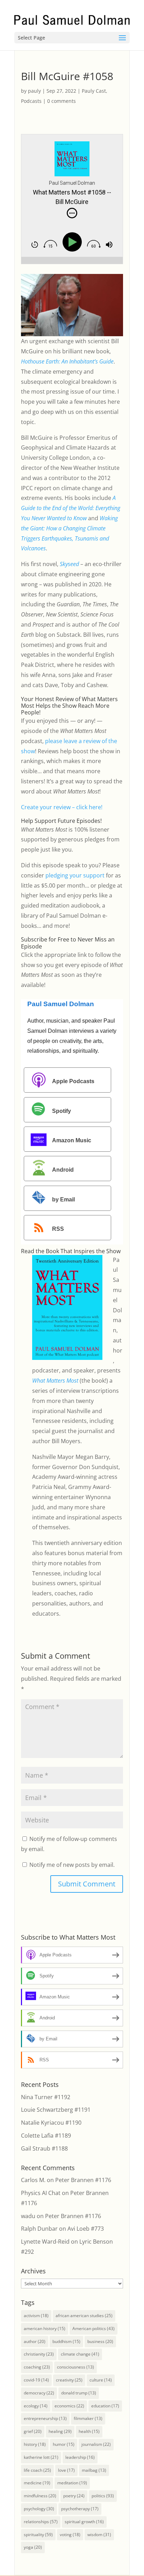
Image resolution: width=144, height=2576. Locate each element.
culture (101, 2380)
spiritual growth (84, 2522)
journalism (96, 2444)
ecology (36, 2406)
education (105, 2406)
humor (64, 2444)
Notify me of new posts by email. (72, 1865)
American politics (93, 2328)
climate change (80, 2354)
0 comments (62, 101)
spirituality (38, 2535)
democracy (39, 2393)
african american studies (84, 2316)
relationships (41, 2522)
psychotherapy (80, 2509)
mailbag (94, 2470)
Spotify (62, 1111)
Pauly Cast (94, 91)
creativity (69, 2380)
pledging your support (75, 875)
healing (60, 2431)
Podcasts (31, 101)
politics (103, 2496)
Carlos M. (33, 2180)
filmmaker (88, 2418)
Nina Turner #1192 (46, 2097)
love (66, 2470)
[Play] (74, 242)
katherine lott (41, 2457)
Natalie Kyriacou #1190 (51, 2123)
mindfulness (40, 2496)
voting (70, 2535)
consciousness (75, 2367)
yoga (33, 2547)
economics (69, 2406)
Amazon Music (72, 1140)
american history (45, 2328)
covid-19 (36, 2380)
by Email (63, 1199)
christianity (39, 2354)
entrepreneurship (45, 2418)
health (89, 2431)
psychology (39, 2509)
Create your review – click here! (62, 807)
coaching (37, 2367)
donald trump (79, 2393)
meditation (72, 2483)
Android (63, 1170)
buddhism (66, 2341)
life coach (37, 2470)
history (35, 2444)
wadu (28, 2216)
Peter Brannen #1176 (83, 2180)
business (100, 2341)
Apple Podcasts (73, 1081)
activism (36, 2316)
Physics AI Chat (41, 2193)
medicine (37, 2483)
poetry (74, 2496)
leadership (80, 2457)
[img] (72, 213)
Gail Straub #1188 (44, 2148)
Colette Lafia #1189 (46, 2136)
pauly (34, 91)
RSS (58, 1229)
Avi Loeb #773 (86, 2229)
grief (33, 2431)
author (35, 2341)
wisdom (99, 2535)
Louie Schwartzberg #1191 (56, 2110)
